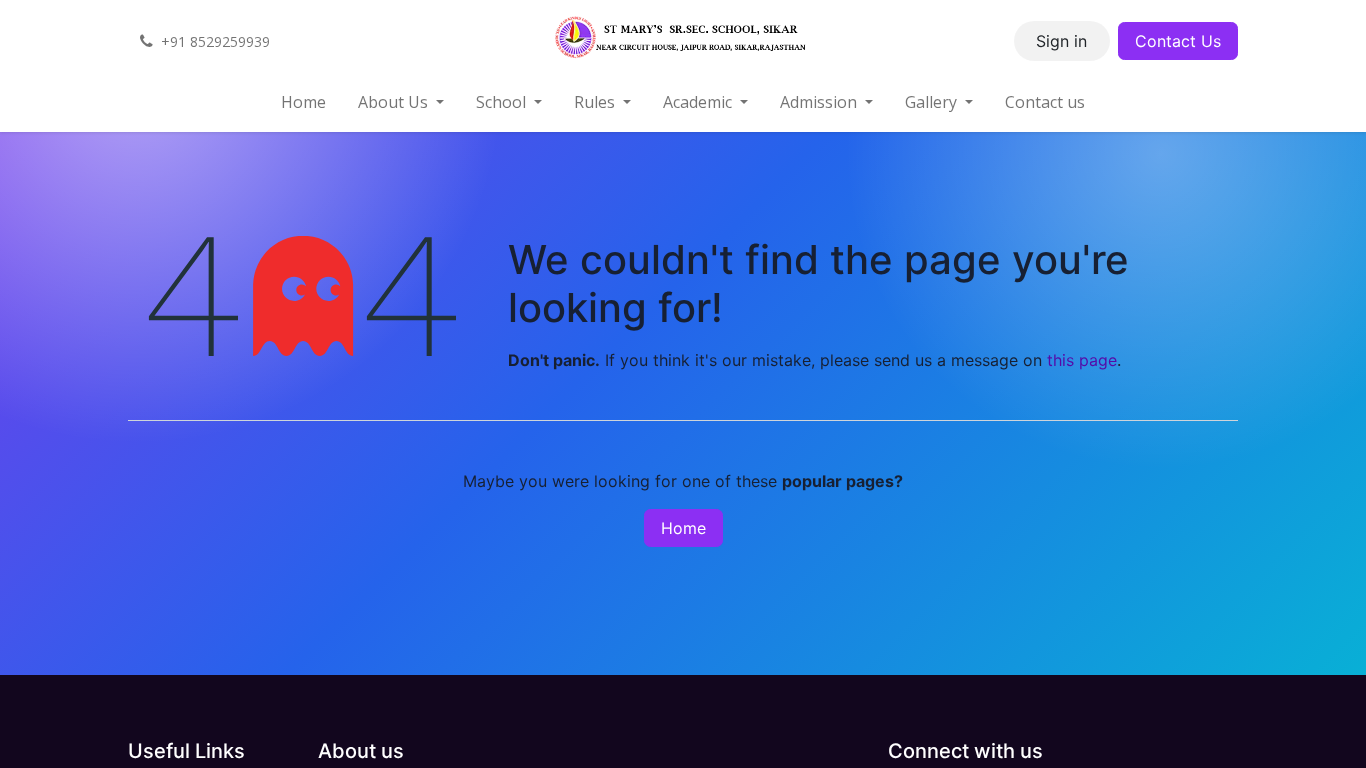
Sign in (1061, 41)
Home (683, 528)
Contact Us (1178, 41)
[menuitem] (303, 102)
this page (1082, 360)
